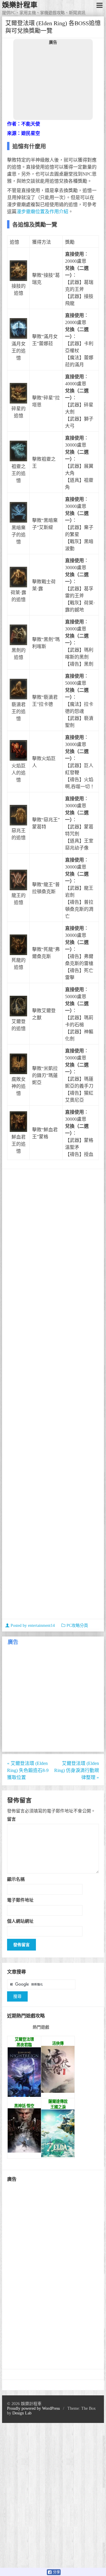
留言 (11, 1819)
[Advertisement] (53, 82)
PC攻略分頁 (77, 1626)
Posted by (32, 1626)
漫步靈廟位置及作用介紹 (42, 212)
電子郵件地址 (20, 1900)
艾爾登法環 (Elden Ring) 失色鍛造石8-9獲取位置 (28, 1770)
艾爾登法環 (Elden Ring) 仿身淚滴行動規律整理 (77, 1770)
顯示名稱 (16, 1879)
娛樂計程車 (20, 5)
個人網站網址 (20, 1921)
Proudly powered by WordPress (33, 2408)
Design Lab (22, 2413)
